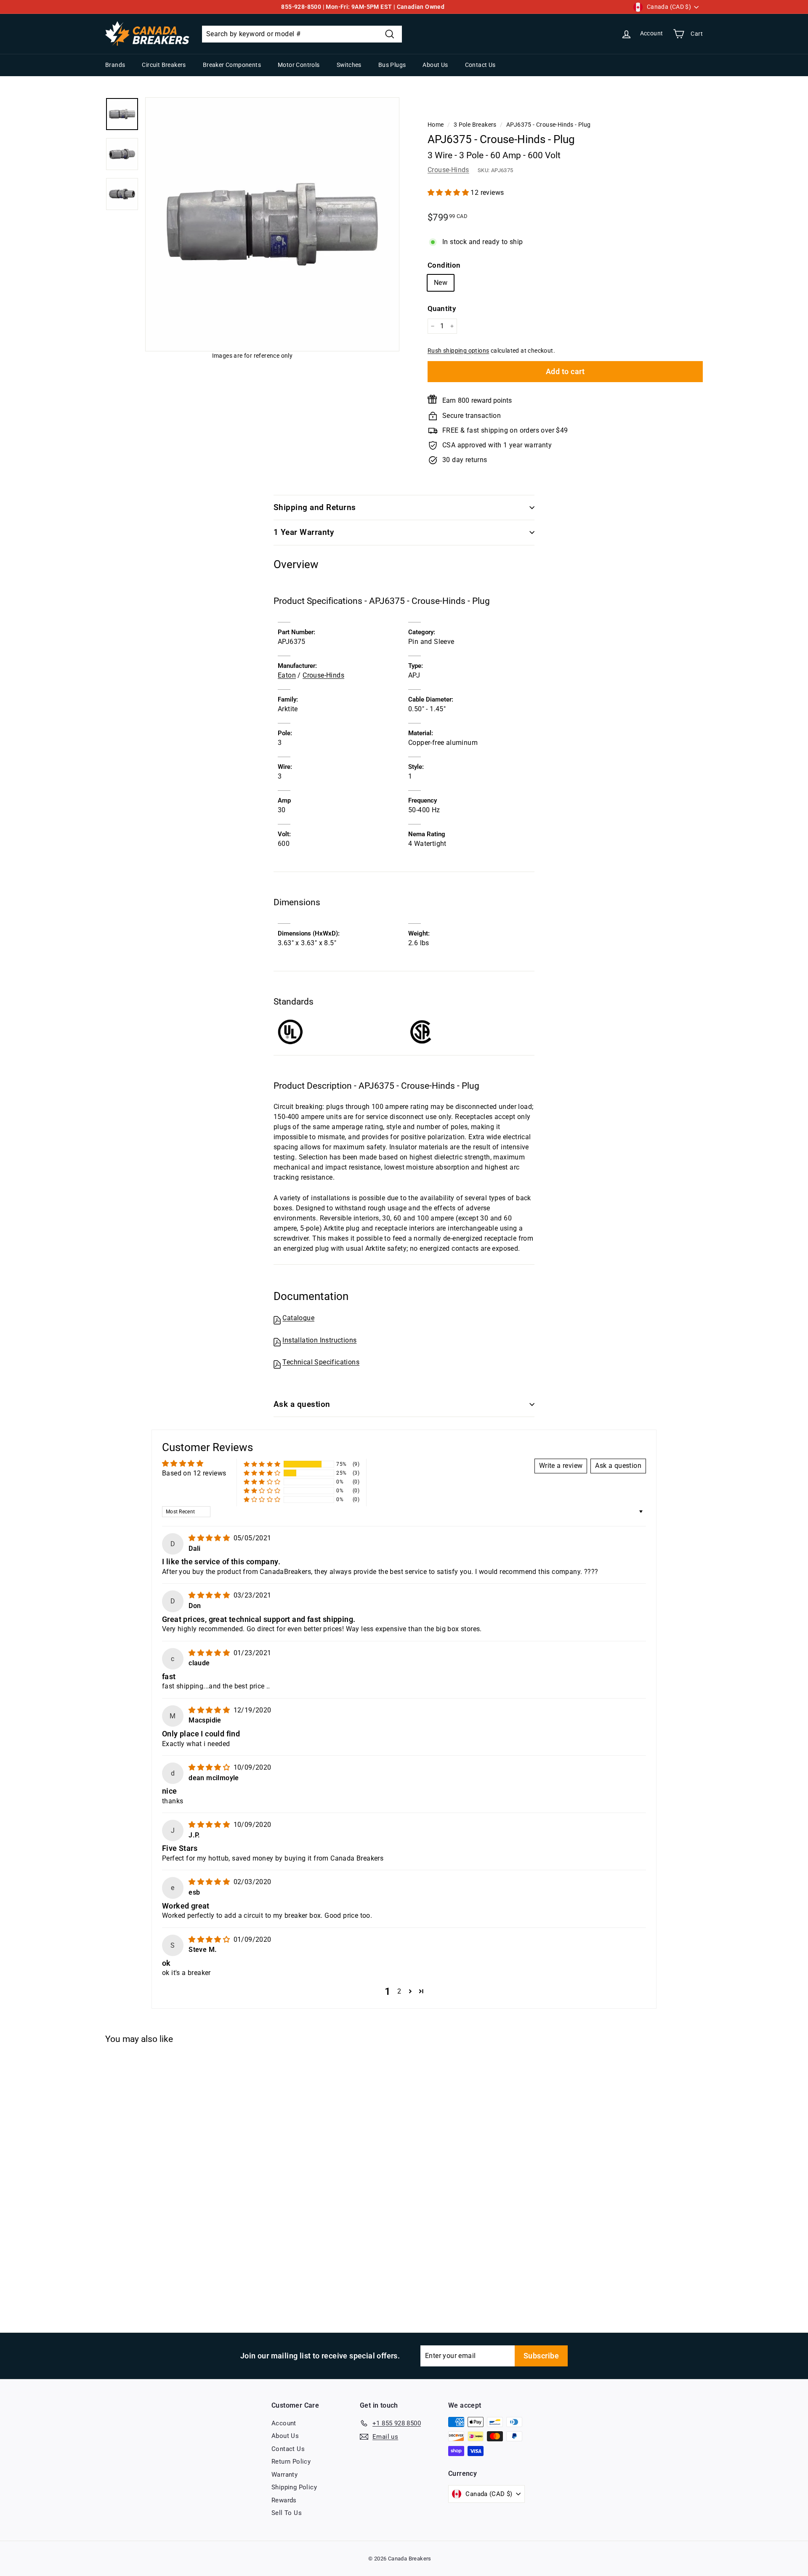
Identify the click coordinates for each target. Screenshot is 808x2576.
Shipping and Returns (315, 507)
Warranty (284, 2475)
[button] (449, 193)
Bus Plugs (392, 65)
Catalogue (298, 1318)
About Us (435, 65)
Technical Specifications (321, 1362)
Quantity (442, 308)
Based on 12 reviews (194, 1473)
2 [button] (399, 1991)
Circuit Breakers (164, 65)
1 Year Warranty (304, 532)
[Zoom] (272, 224)
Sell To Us (287, 2513)
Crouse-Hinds (448, 170)
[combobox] (302, 34)
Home (436, 125)
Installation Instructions (319, 1340)
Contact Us (480, 65)
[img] (210, 1538)
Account (284, 2423)
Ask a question (302, 1404)
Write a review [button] (561, 1466)
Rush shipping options (458, 351)
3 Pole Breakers (475, 125)
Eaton (287, 675)
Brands (115, 65)
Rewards (284, 2500)
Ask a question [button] (618, 1466)
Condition (444, 265)
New (441, 283)
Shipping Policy (294, 2487)
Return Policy (291, 2462)
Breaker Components (232, 65)
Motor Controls (299, 65)
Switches (349, 65)
